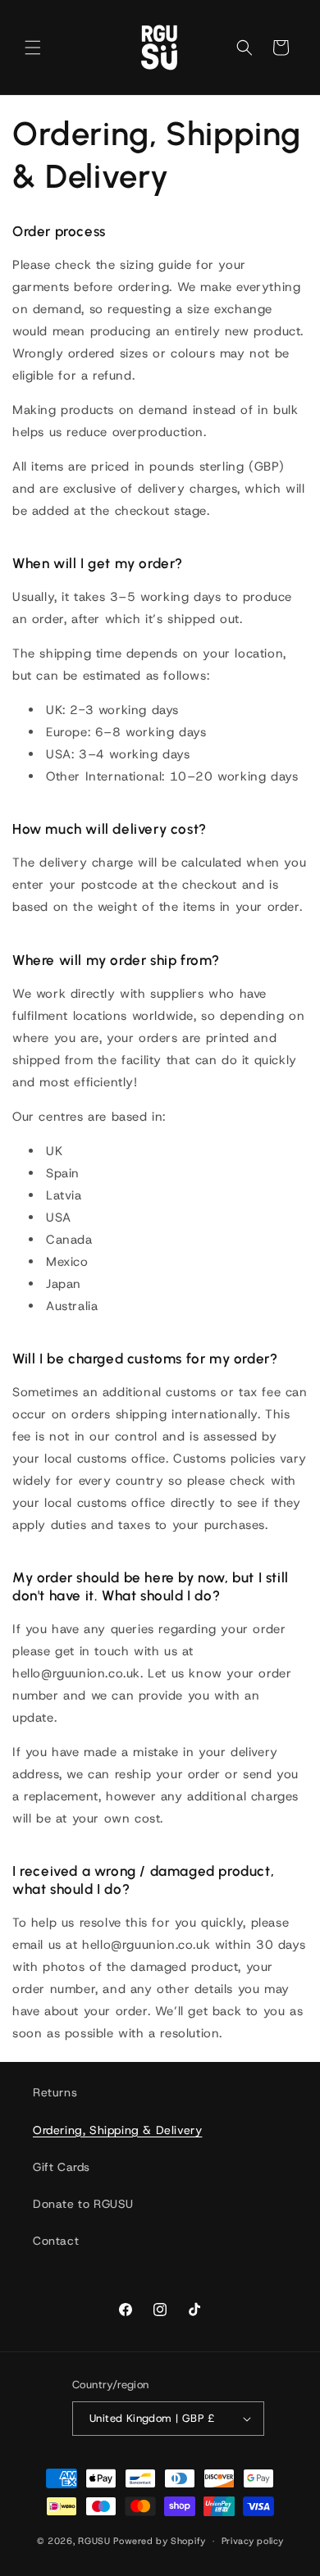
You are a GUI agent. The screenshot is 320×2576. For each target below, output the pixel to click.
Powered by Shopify (160, 2541)
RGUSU (94, 2541)
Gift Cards (62, 2167)
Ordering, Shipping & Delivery (117, 2130)
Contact (56, 2241)
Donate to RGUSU (83, 2204)
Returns (55, 2092)
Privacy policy (253, 2541)
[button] (33, 48)
